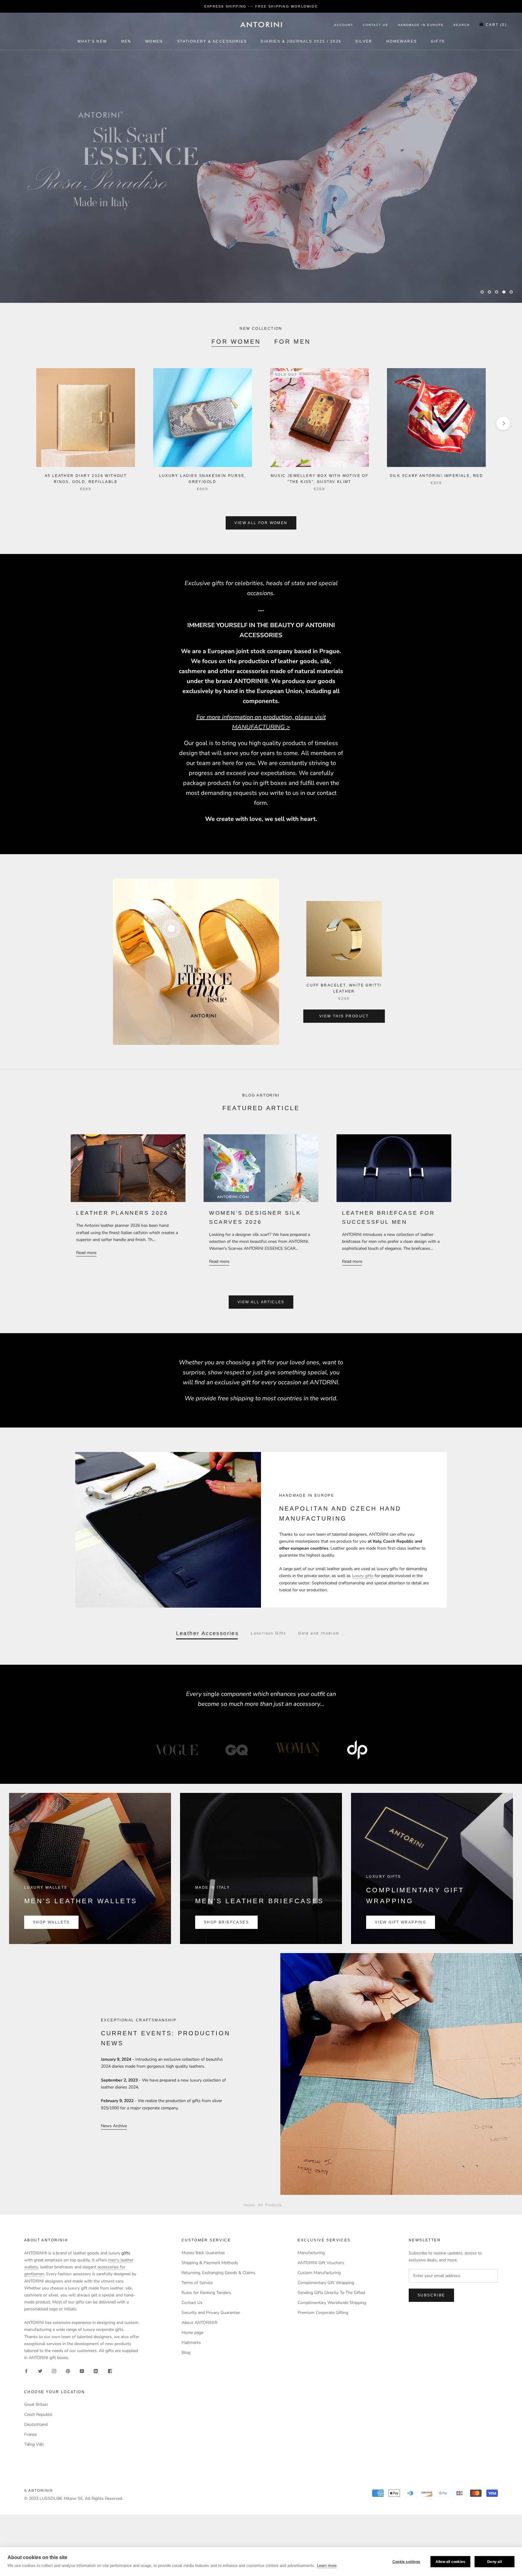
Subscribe (431, 2295)
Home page (192, 2333)
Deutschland (36, 2424)
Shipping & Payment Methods (210, 2263)
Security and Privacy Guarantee (211, 2313)
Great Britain (36, 2404)
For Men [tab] (292, 342)
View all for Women (261, 523)
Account (344, 25)
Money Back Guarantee (203, 2253)
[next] (503, 423)
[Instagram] (54, 2371)
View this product (344, 1016)
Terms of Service (197, 2283)
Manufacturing (311, 2253)
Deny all (495, 2562)
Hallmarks (191, 2343)
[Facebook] (26, 2371)
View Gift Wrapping (401, 1922)
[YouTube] (82, 2371)
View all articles (261, 1302)
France (30, 2434)
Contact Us (375, 25)
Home (249, 2205)
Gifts (438, 41)
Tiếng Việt (34, 2444)
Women (154, 41)
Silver (364, 41)
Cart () (496, 25)
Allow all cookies (450, 2562)
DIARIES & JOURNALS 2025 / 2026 (301, 41)
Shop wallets (51, 1922)
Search (462, 25)
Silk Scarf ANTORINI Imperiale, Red (437, 476)
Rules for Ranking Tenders (206, 2293)
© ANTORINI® (39, 2490)
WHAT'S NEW (92, 41)
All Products (270, 2205)
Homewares (402, 41)
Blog (186, 2352)
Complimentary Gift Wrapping (326, 2283)
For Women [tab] (236, 342)
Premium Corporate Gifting (323, 2313)
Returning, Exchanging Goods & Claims (218, 2273)
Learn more (327, 2566)
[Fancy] (110, 2371)
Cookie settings (406, 2562)
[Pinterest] (68, 2371)
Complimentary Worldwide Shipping (332, 2303)
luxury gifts (363, 1576)
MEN (126, 41)
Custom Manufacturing (319, 2273)
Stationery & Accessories (212, 41)
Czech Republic (38, 2414)
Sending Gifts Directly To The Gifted (331, 2293)
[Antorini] (261, 24)
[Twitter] (40, 2371)
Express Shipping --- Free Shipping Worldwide (261, 6)
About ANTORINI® (200, 2323)
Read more (86, 1253)
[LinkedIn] (96, 2371)
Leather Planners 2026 (122, 1213)
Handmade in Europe (421, 25)
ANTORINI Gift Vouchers (321, 2263)
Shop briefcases (226, 1922)
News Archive (114, 2126)
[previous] (19, 423)
